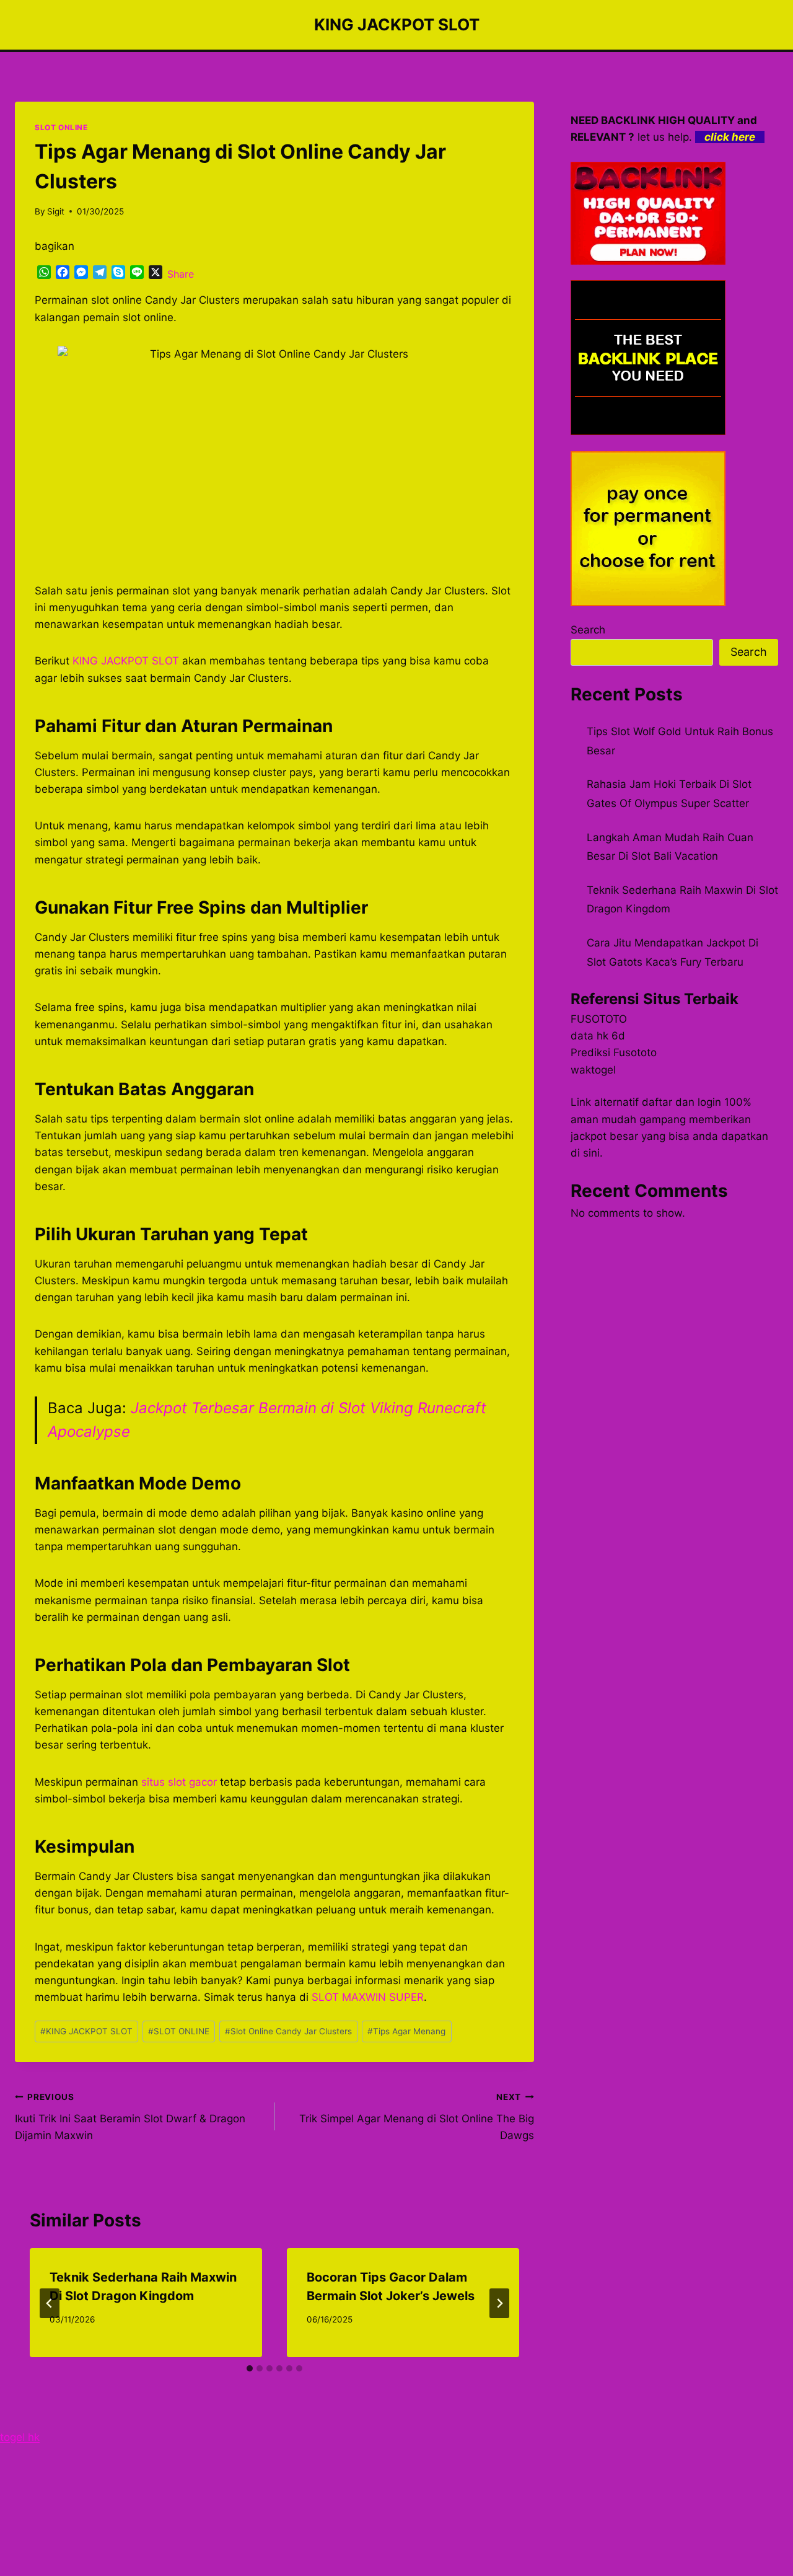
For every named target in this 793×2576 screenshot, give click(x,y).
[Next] (499, 2303)
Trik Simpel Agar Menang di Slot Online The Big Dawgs (417, 2117)
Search (588, 630)
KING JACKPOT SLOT (86, 2031)
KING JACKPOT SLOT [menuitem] (126, 661)
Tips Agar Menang (406, 2031)
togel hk (20, 2437)
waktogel (593, 1070)
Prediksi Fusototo (614, 1052)
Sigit (56, 211)
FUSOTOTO (599, 1019)
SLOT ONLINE (61, 127)
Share (181, 274)
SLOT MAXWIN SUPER (368, 1997)
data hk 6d (598, 1036)
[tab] (250, 2368)
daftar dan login (681, 1102)
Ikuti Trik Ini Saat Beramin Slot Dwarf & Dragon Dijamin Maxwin (130, 2117)
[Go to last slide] (50, 2303)
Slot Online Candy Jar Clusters (288, 2031)
